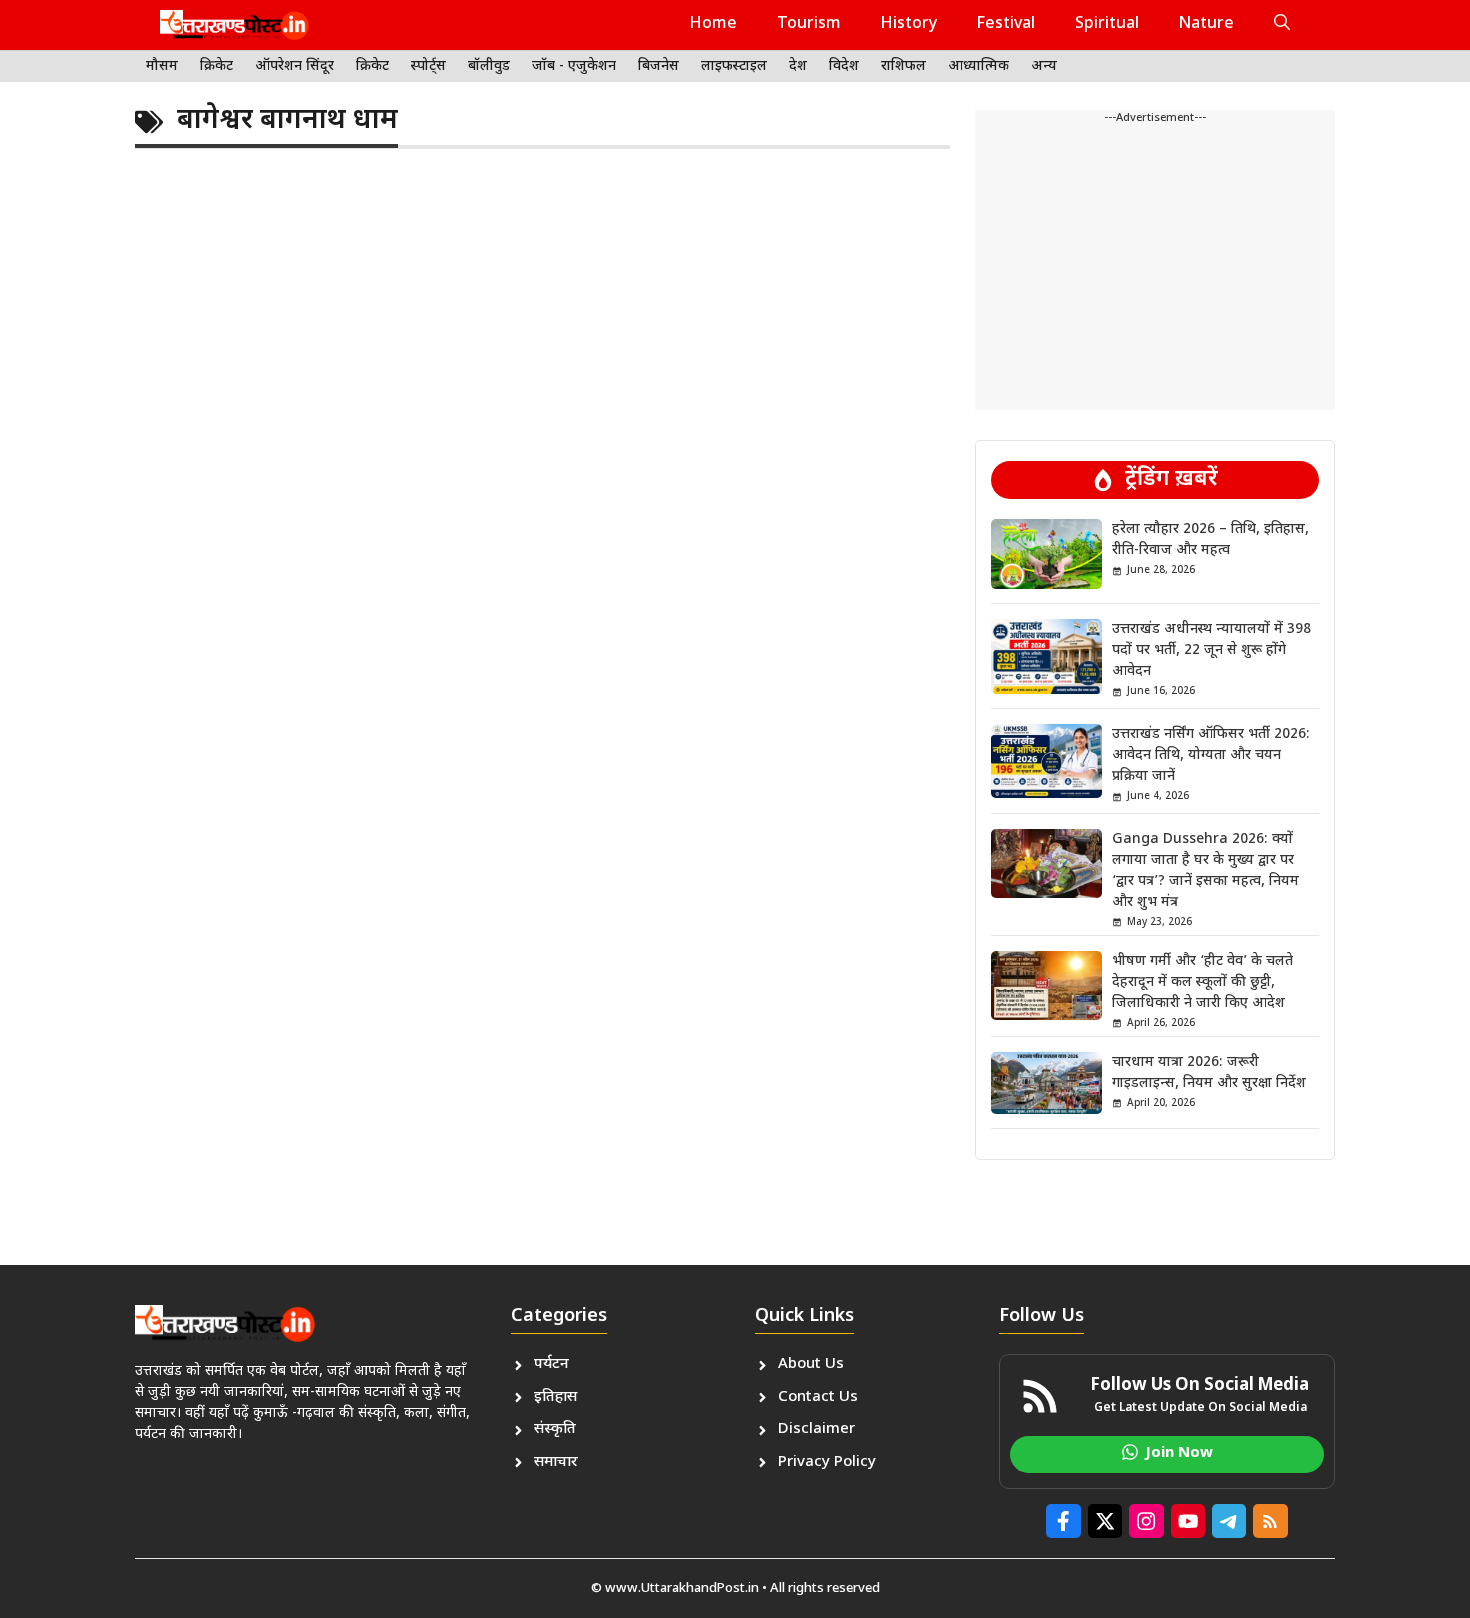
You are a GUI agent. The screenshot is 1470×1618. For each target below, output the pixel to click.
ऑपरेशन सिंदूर (294, 66)
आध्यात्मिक (978, 66)
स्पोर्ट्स (428, 66)
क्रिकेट (216, 66)
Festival (1006, 24)
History (909, 24)
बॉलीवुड (489, 66)
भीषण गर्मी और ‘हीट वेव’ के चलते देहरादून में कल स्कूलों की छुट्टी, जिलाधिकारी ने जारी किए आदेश (1202, 982)
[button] (1282, 25)
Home (713, 24)
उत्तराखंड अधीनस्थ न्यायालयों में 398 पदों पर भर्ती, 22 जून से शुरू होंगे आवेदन (1211, 650)
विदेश (844, 66)
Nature (1206, 24)
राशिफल (903, 66)
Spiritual (1107, 24)
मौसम (162, 66)
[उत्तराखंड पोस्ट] (234, 25)
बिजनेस (658, 66)
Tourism (809, 24)
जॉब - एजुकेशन (574, 66)
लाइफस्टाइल (734, 66)
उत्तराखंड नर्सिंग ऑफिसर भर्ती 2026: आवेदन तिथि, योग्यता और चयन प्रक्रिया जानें (1211, 755)
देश (798, 66)
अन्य (1044, 66)
